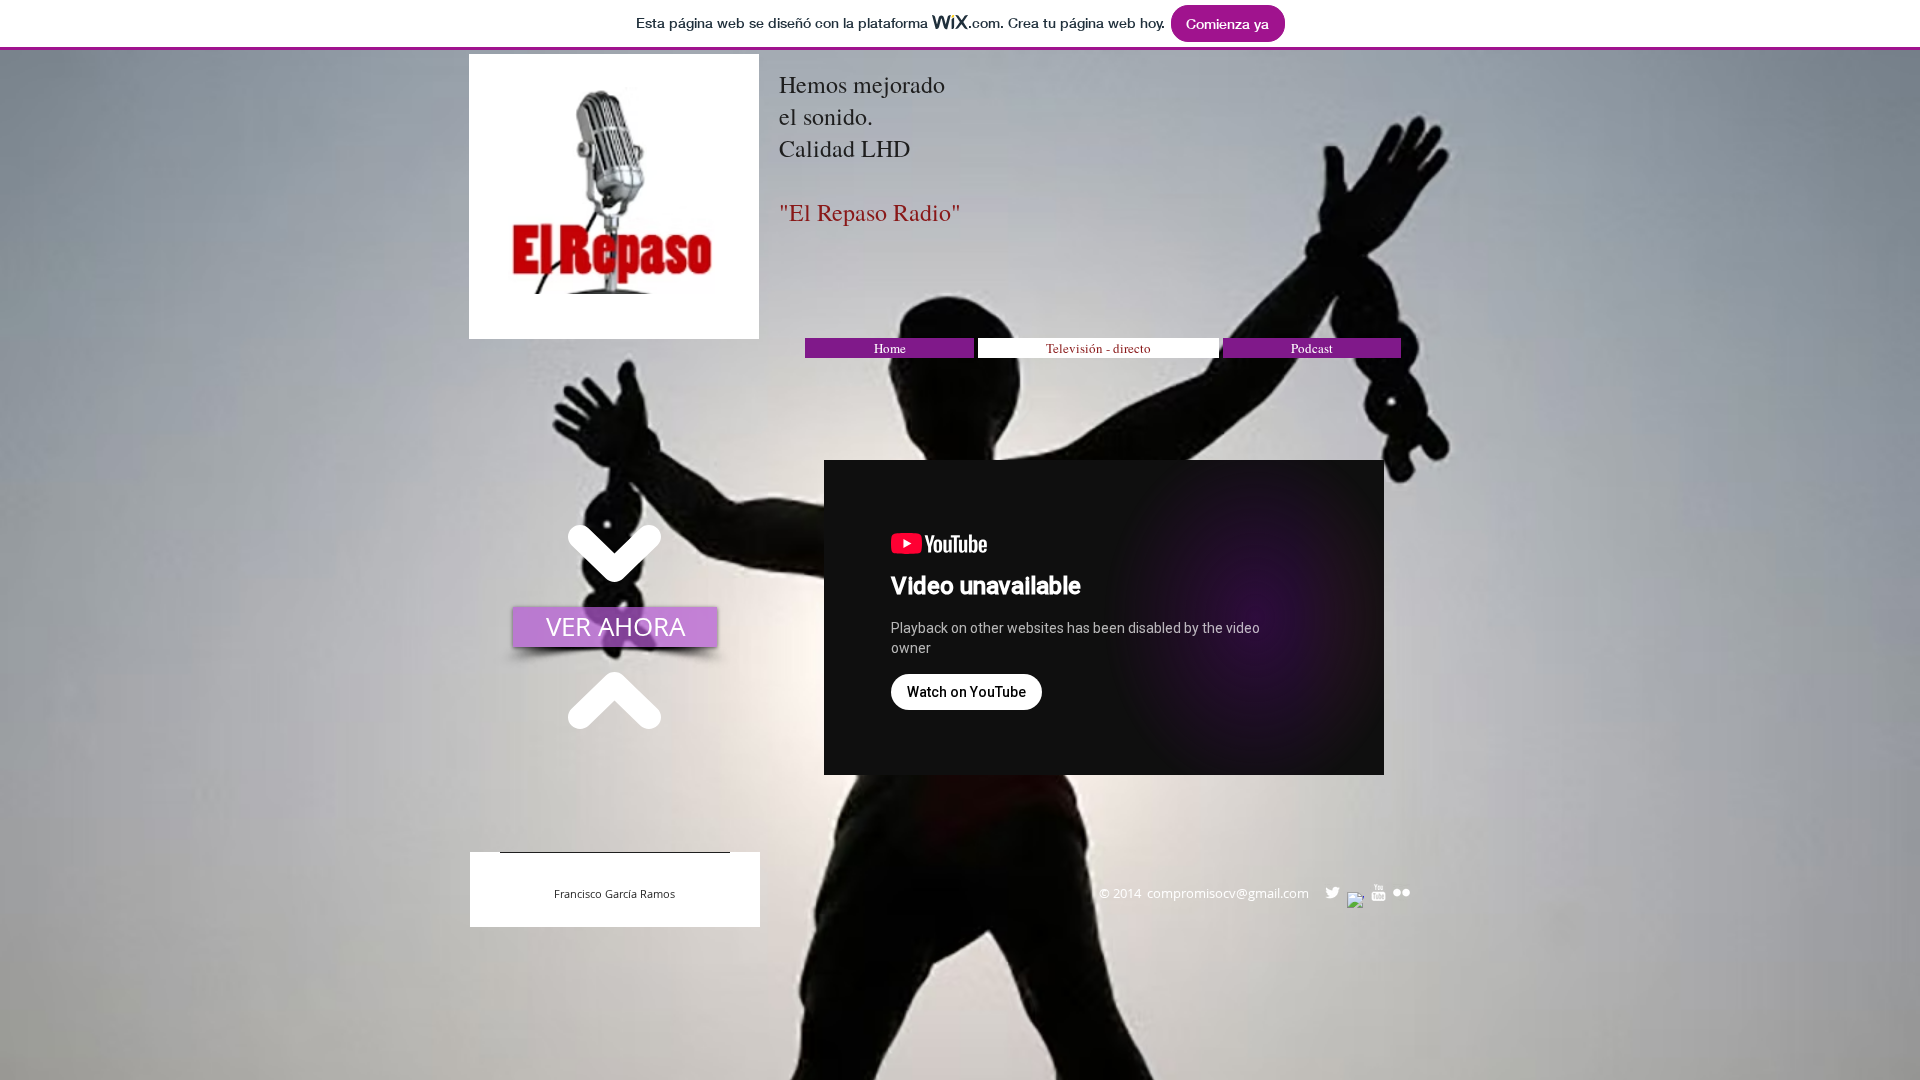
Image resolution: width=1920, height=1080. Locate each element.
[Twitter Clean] (1332, 892)
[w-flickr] (1401, 892)
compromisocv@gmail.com (1228, 893)
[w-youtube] (1378, 892)
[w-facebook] (1355, 900)
